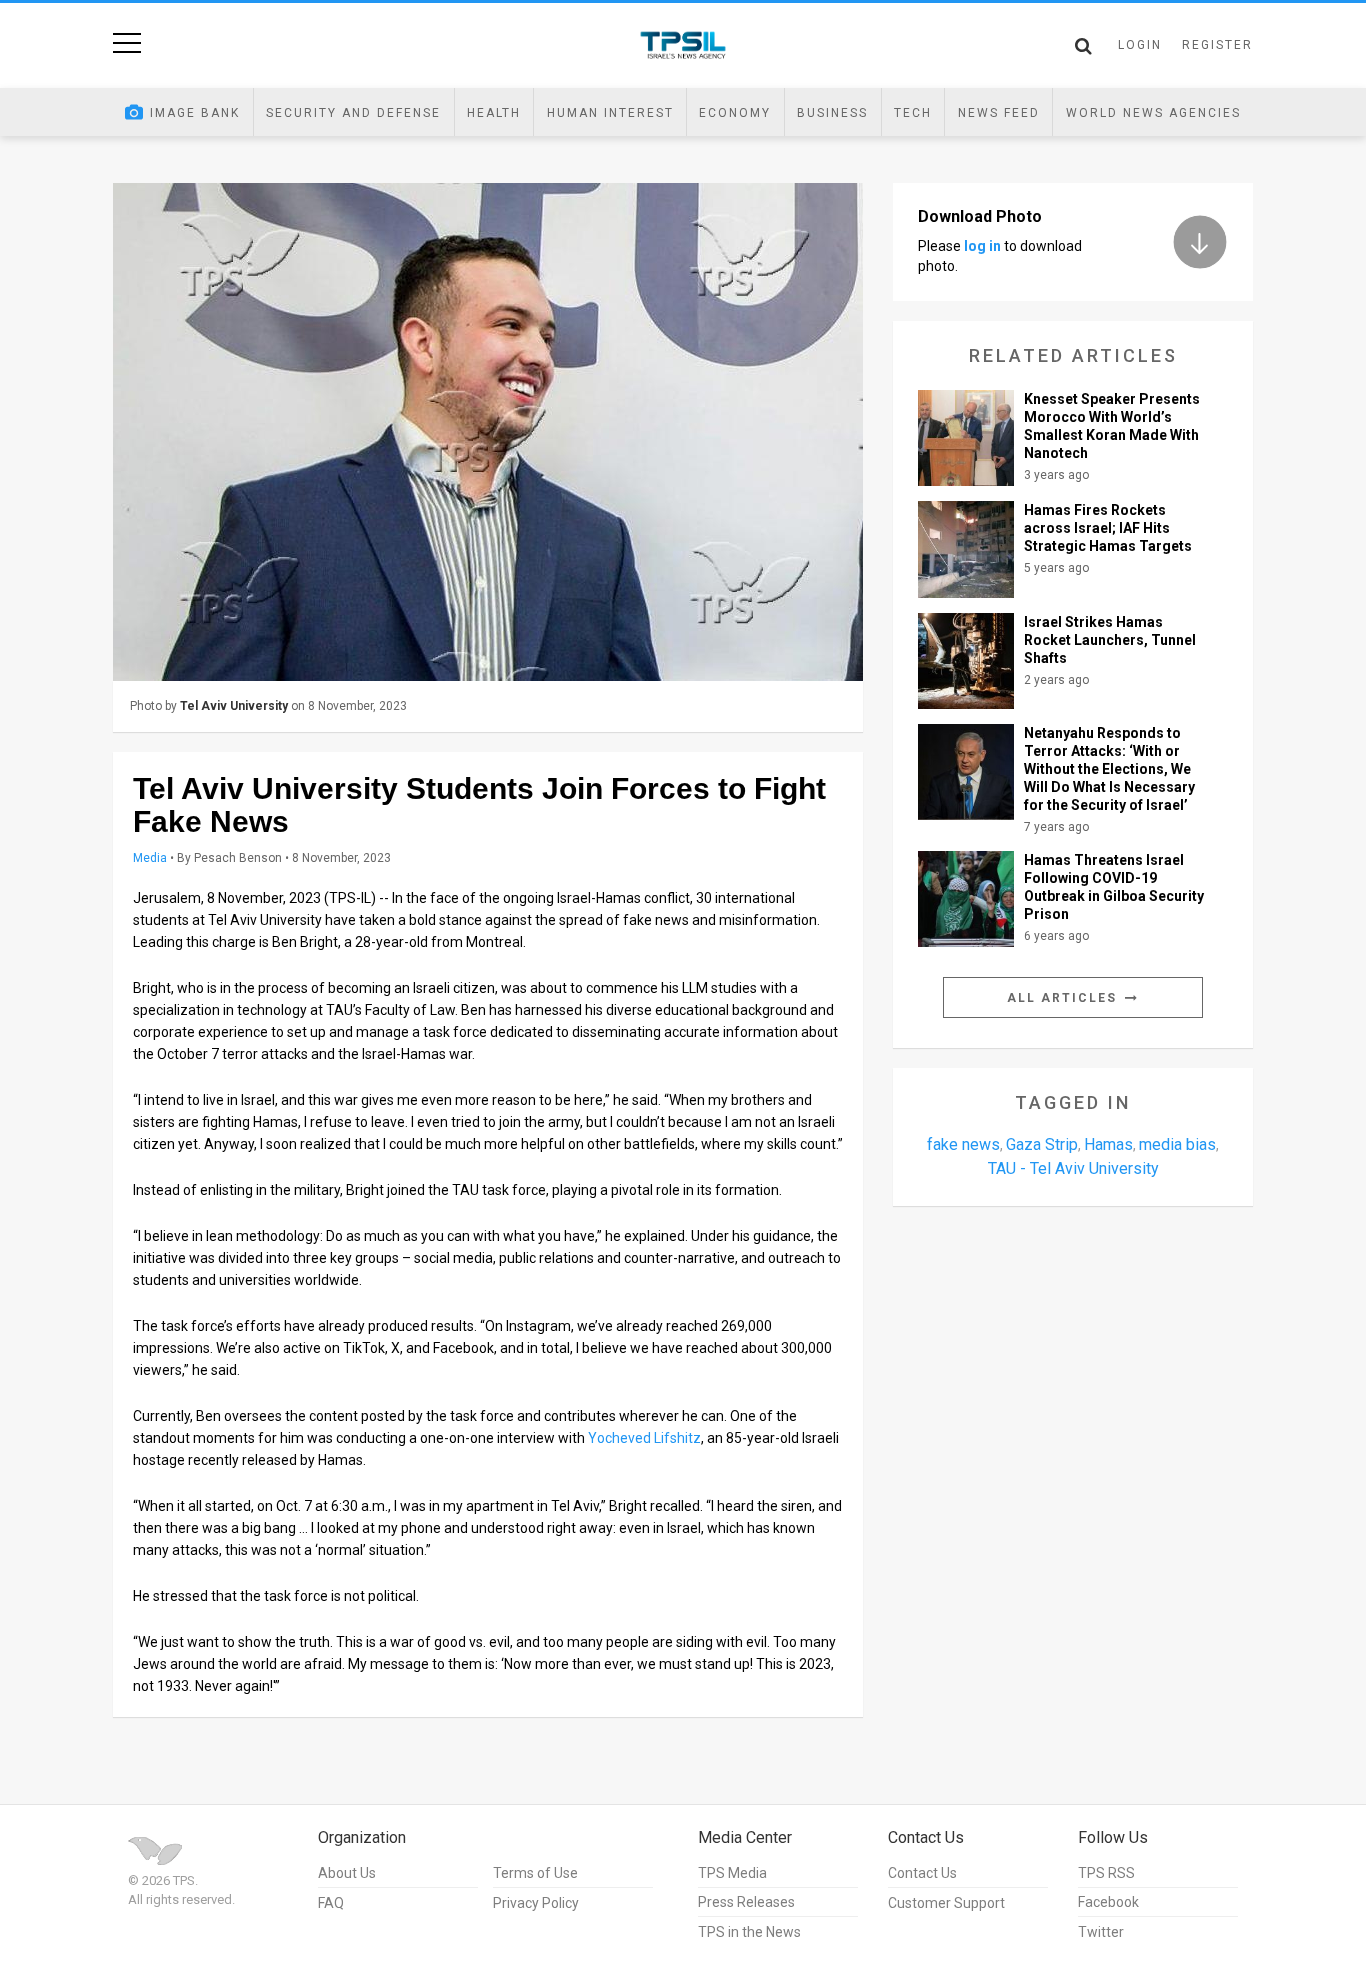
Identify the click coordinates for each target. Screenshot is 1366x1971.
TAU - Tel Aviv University (1073, 1168)
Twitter (1101, 1932)
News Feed (999, 113)
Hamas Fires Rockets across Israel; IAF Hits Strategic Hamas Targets (1108, 528)
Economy (735, 113)
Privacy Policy (536, 1903)
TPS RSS (1106, 1873)
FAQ (331, 1903)
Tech (913, 113)
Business (832, 113)
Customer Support (946, 1903)
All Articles (1064, 998)
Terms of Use (535, 1873)
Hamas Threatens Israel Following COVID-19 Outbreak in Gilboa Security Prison (1114, 887)
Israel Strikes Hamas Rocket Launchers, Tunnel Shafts (1110, 640)
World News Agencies (1153, 113)
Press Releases (746, 1902)
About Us (347, 1873)
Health (494, 113)
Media (150, 858)
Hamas (1108, 1144)
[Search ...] (1083, 46)
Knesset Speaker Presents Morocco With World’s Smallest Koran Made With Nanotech (1112, 426)
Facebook (1108, 1902)
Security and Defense (353, 113)
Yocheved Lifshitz (644, 1438)
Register (1217, 45)
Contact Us (922, 1873)
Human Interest (610, 113)
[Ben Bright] (488, 432)
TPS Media (732, 1873)
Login (1140, 45)
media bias (1177, 1144)
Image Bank (195, 113)
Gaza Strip (1042, 1144)
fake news (963, 1144)
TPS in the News (749, 1932)
